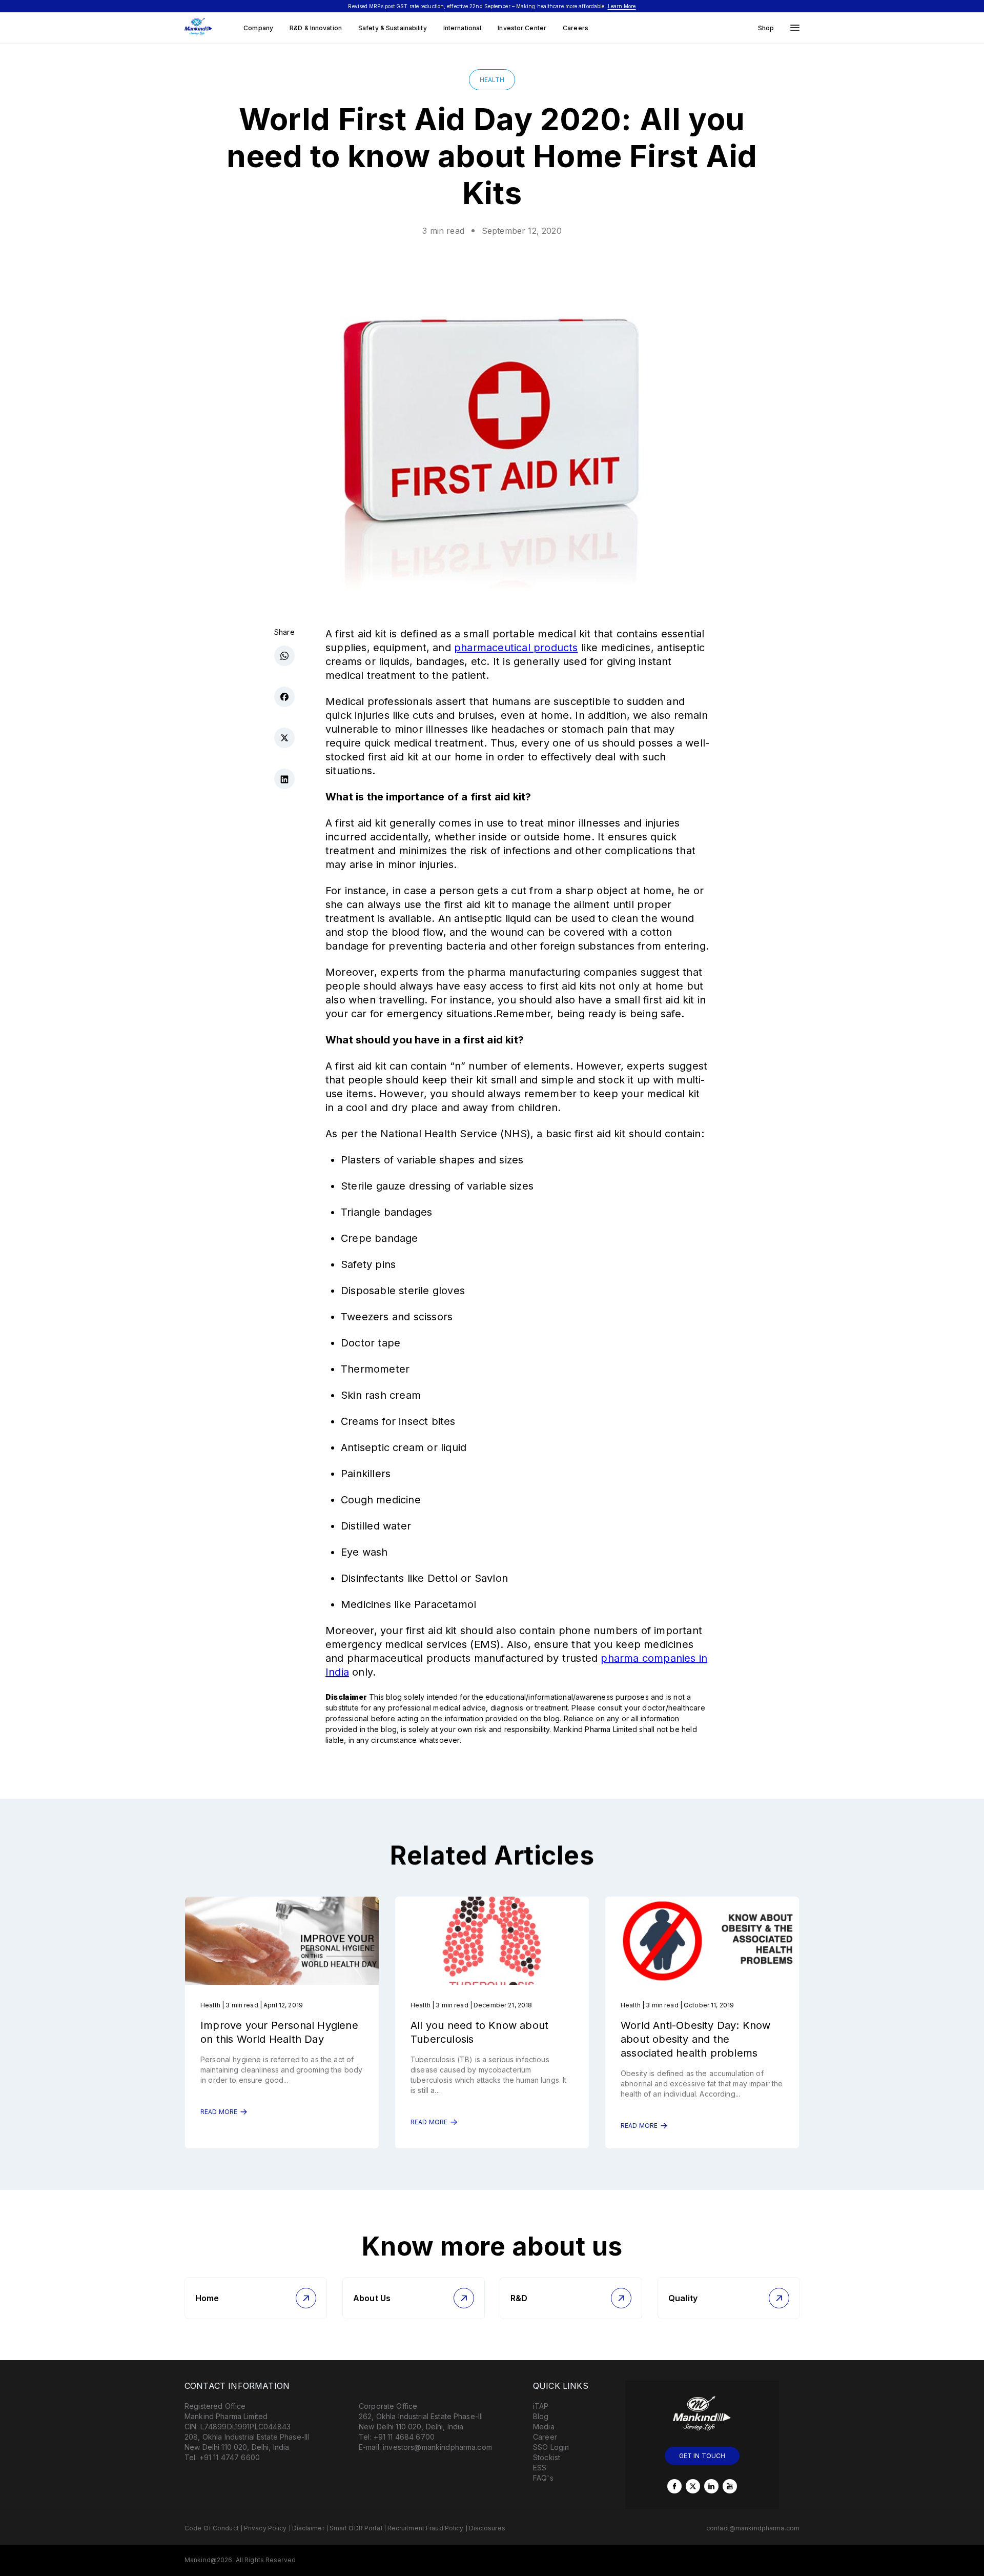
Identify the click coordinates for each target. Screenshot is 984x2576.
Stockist (547, 2457)
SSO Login (551, 2447)
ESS (540, 2468)
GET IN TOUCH (702, 2456)
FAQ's (543, 2478)
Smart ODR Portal (356, 2528)
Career (545, 2437)
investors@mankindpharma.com (437, 2447)
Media (544, 2427)
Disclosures (487, 2528)
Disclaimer (308, 2528)
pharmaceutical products (516, 648)
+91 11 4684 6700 (404, 2437)
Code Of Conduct (212, 2528)
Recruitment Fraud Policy (426, 2528)
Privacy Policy (265, 2528)
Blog (541, 2416)
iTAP (541, 2406)
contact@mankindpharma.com (753, 2528)
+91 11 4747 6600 (230, 2457)
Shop (766, 28)
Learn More (622, 6)
